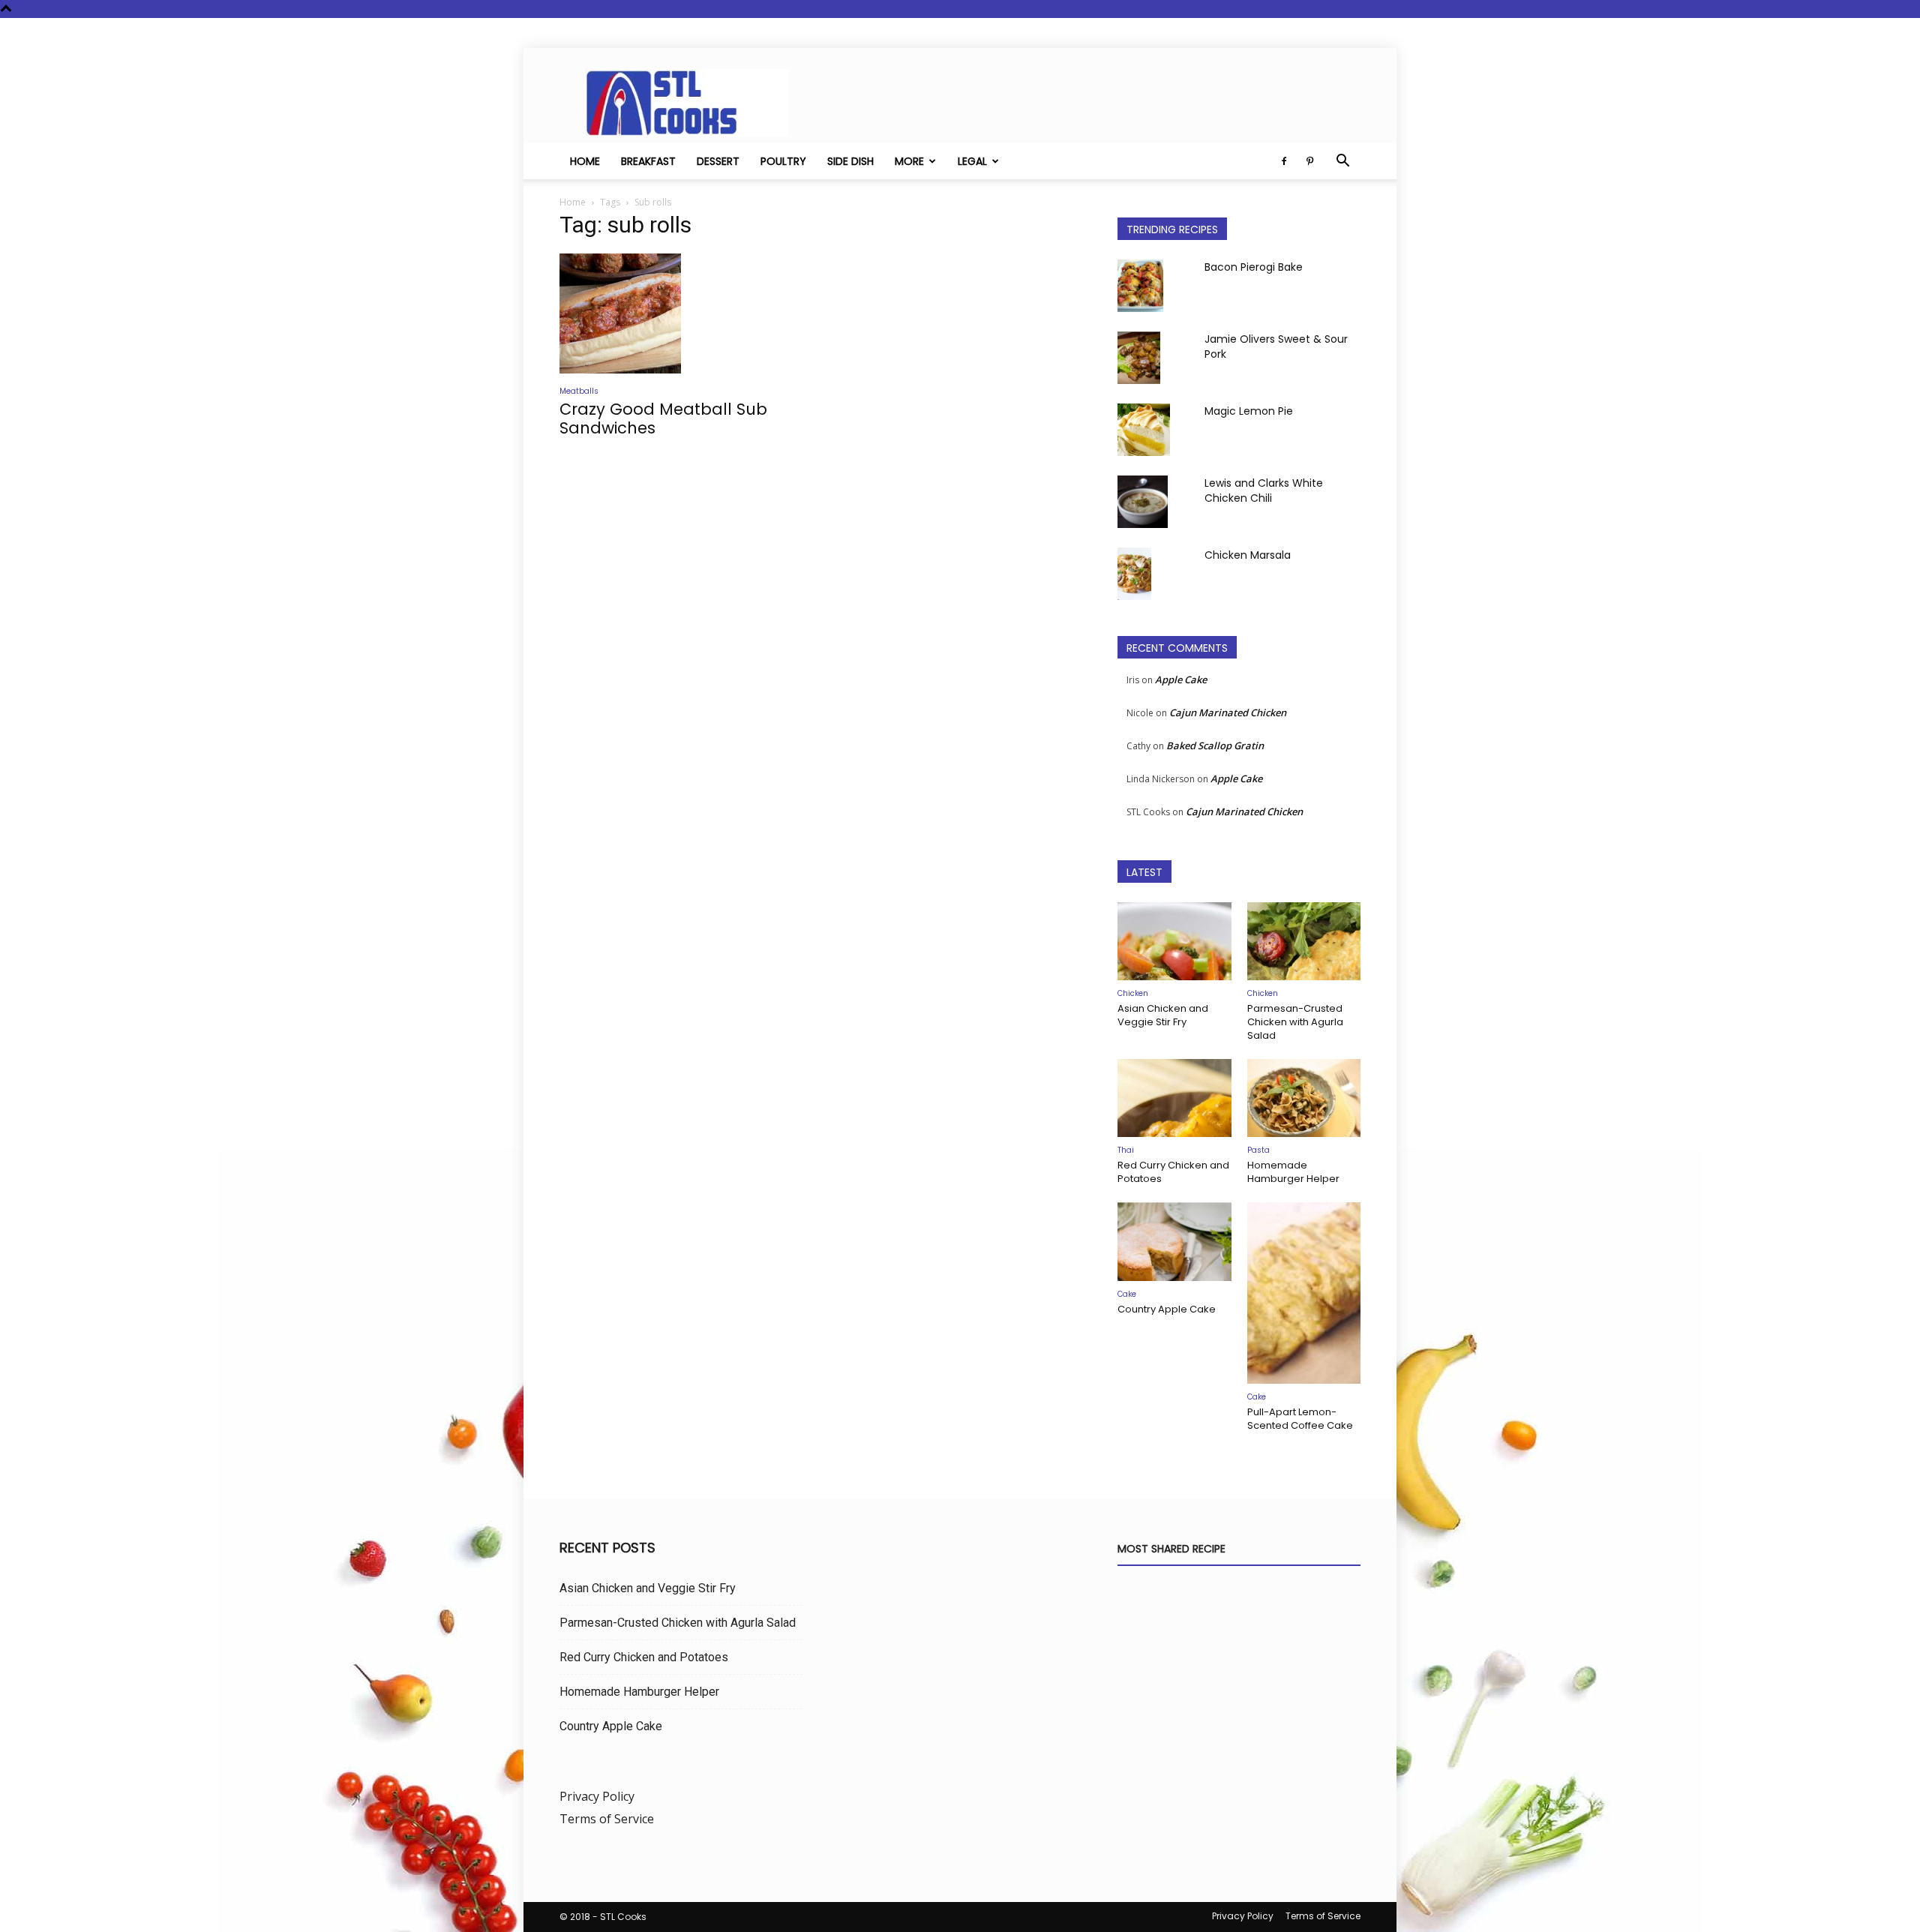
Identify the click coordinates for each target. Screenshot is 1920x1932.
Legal (972, 161)
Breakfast (648, 161)
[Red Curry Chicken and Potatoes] (1174, 1098)
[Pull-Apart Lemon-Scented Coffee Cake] (1304, 1293)
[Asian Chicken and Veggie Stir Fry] (1174, 941)
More (909, 161)
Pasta (1258, 1150)
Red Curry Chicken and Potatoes (1173, 1172)
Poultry (783, 161)
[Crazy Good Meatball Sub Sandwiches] (681, 313)
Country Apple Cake (1167, 1309)
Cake (1127, 1294)
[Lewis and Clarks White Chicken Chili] (1143, 502)
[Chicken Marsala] (1134, 574)
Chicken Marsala (1248, 555)
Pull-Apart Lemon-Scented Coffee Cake (1300, 1419)
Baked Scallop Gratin (1215, 745)
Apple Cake (1181, 679)
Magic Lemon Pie (1249, 411)
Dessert (718, 161)
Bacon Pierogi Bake (1254, 267)
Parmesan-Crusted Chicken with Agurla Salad (1295, 1022)
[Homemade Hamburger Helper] (1304, 1098)
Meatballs (579, 391)
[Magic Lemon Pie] (1144, 430)
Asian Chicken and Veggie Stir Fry (1163, 1015)
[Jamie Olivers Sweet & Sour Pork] (1139, 358)
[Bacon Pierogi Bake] (1140, 286)
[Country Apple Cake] (1174, 1241)
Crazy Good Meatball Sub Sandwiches (663, 418)
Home (585, 161)
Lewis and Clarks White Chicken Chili (1264, 490)
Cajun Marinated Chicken (1228, 712)
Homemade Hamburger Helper (1293, 1172)
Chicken (1133, 993)
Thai (1126, 1150)
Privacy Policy (597, 1796)
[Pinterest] (1309, 161)
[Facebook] (1284, 161)
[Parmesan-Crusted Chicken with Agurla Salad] (1304, 941)
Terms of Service (607, 1819)
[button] (1342, 162)
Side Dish (850, 161)
